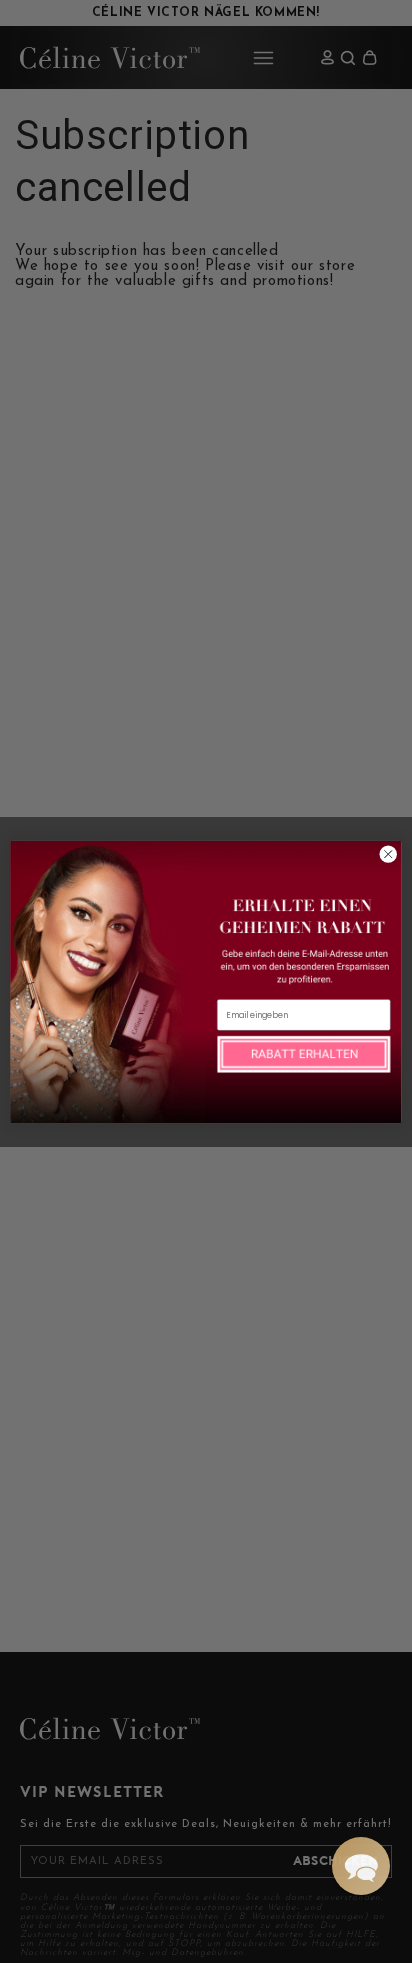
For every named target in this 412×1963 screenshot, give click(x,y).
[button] (361, 1866)
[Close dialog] (388, 854)
